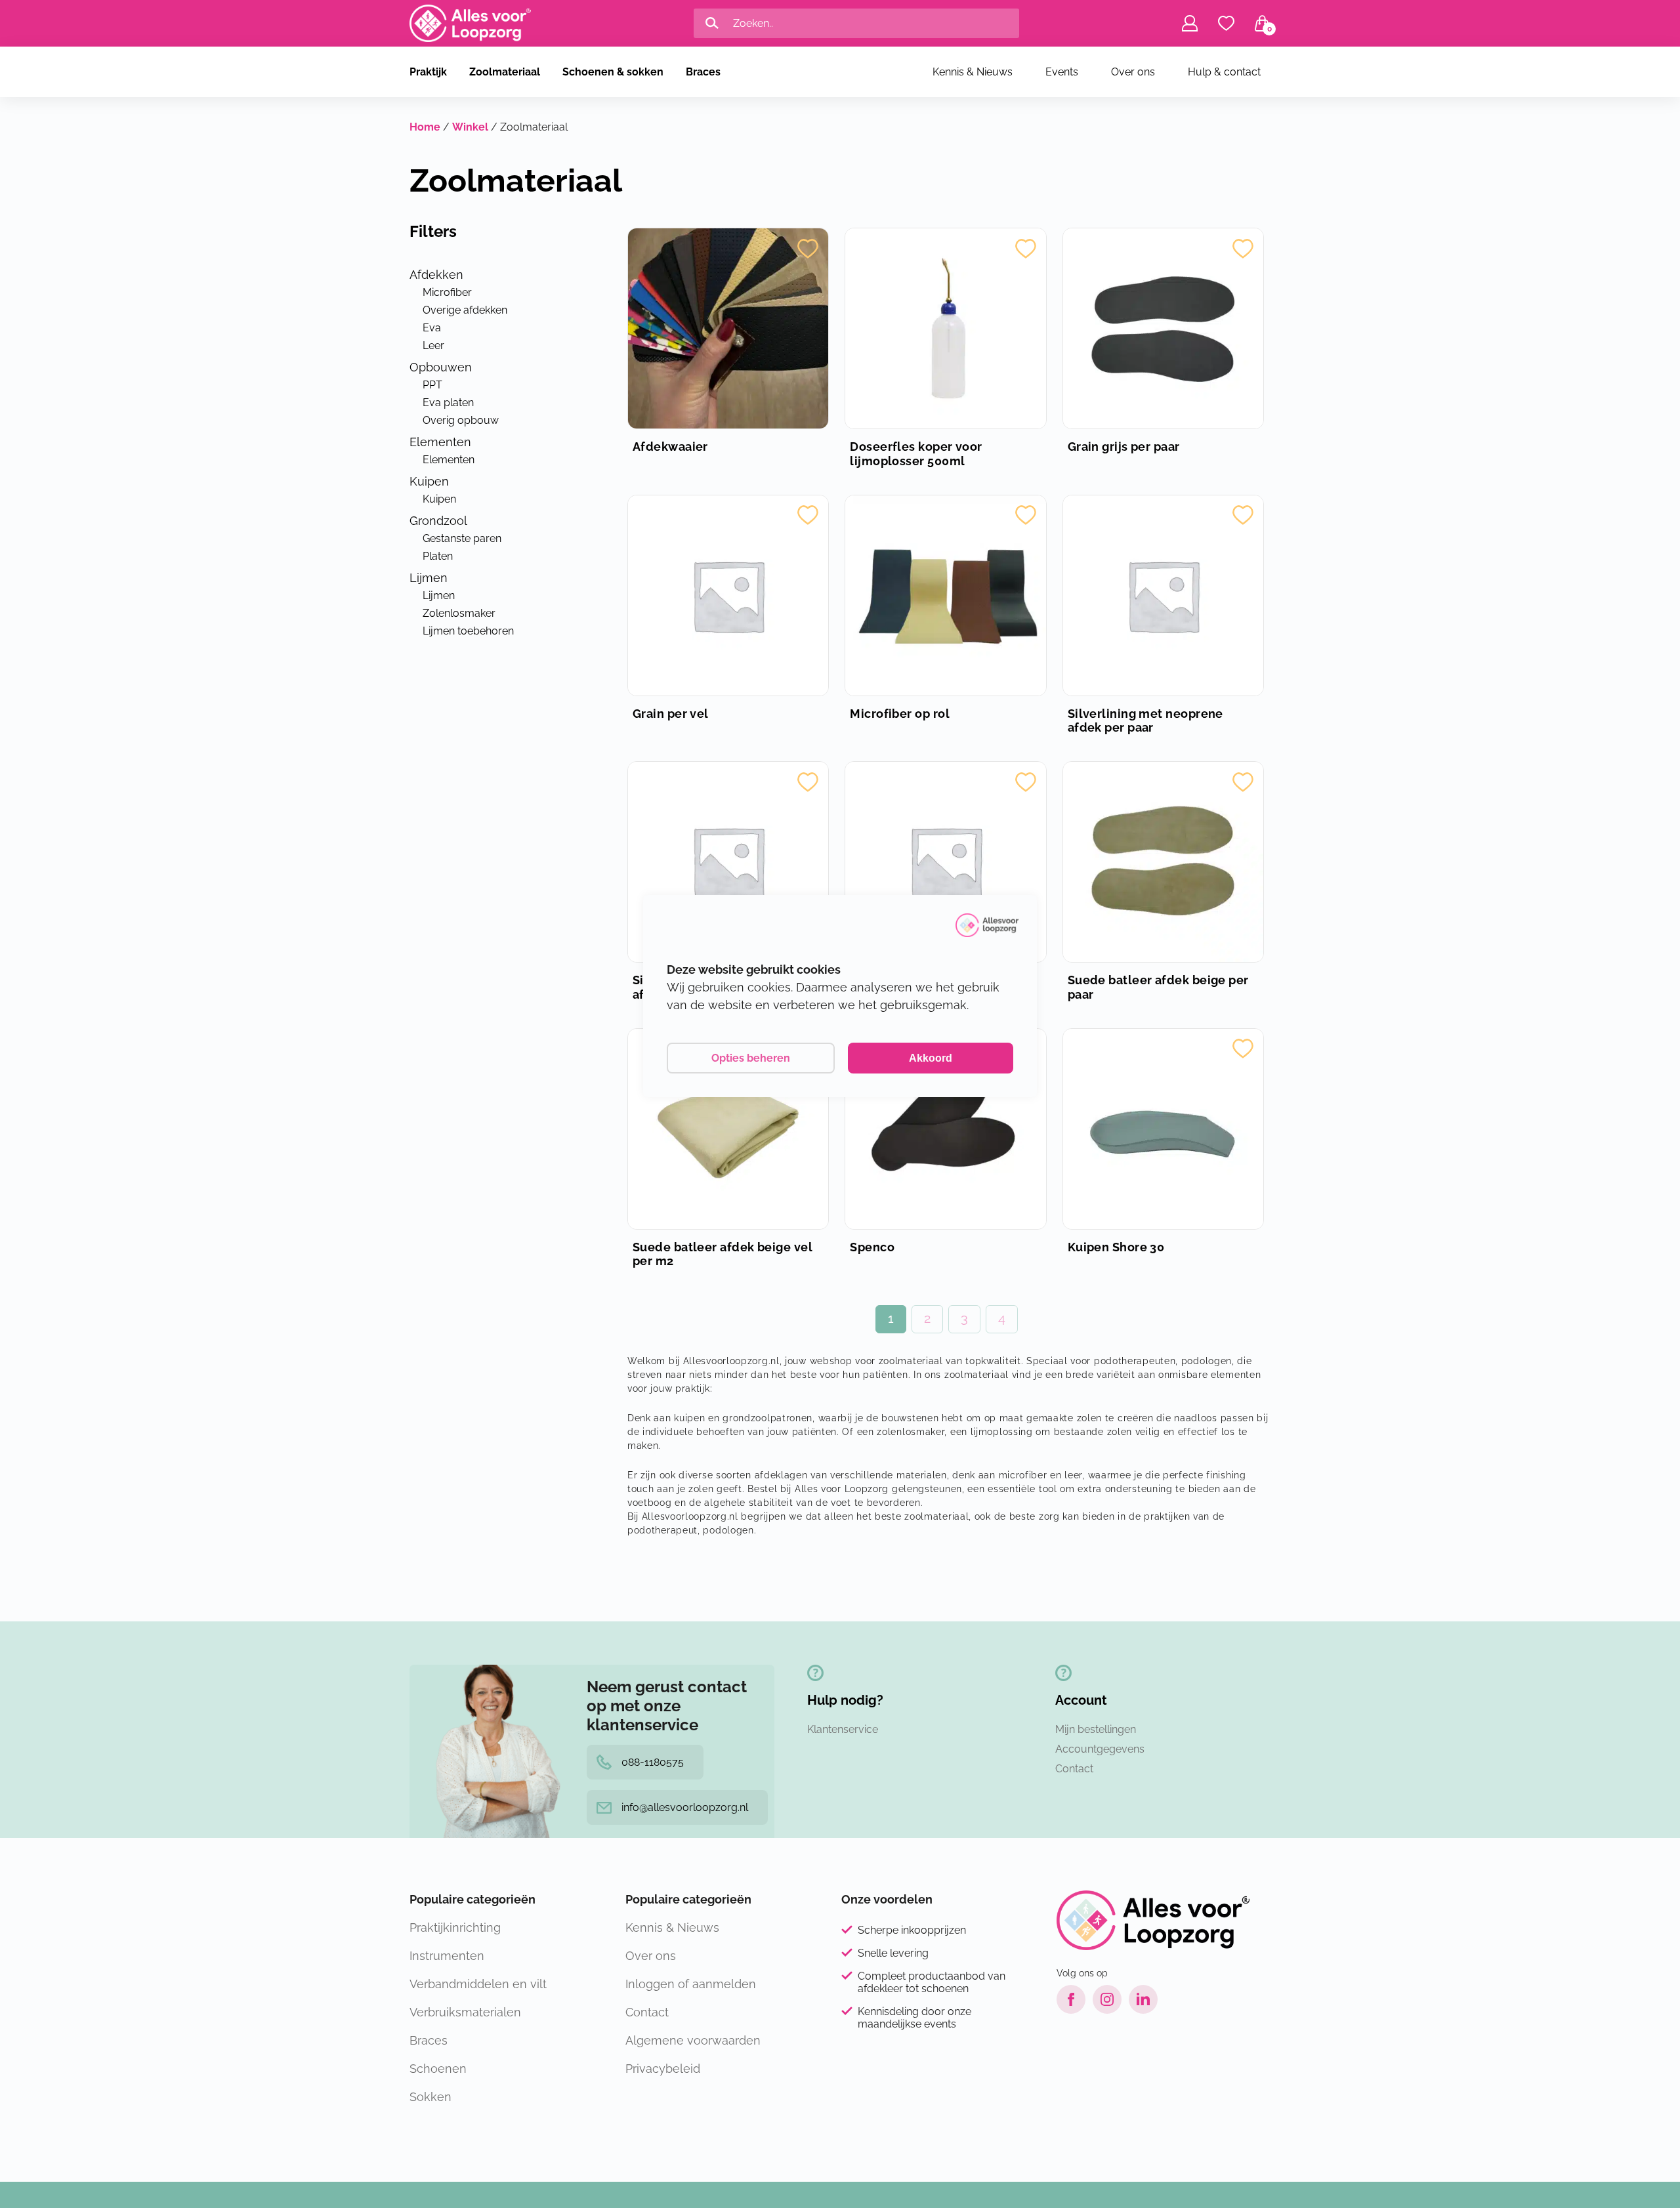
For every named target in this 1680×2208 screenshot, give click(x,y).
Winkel (470, 127)
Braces (703, 72)
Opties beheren (751, 1058)
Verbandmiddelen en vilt (478, 1984)
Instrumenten (447, 1956)
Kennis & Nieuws (973, 72)
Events (1062, 72)
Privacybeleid (663, 2069)
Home (425, 127)
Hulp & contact (1224, 72)
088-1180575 (653, 1762)
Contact (1074, 1769)
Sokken (430, 2097)
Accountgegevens (1100, 1749)
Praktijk (428, 72)
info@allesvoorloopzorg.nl (685, 1807)
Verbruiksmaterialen (465, 2012)
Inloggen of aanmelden (691, 1984)
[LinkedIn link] (1143, 1999)
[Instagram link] (1107, 1999)
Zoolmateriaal (505, 72)
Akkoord (931, 1058)
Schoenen (438, 2069)
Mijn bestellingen (1096, 1729)
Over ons (1133, 72)
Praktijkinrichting (455, 1927)
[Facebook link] (1071, 1999)
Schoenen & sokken (613, 72)
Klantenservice (843, 1729)
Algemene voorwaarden (693, 2040)
